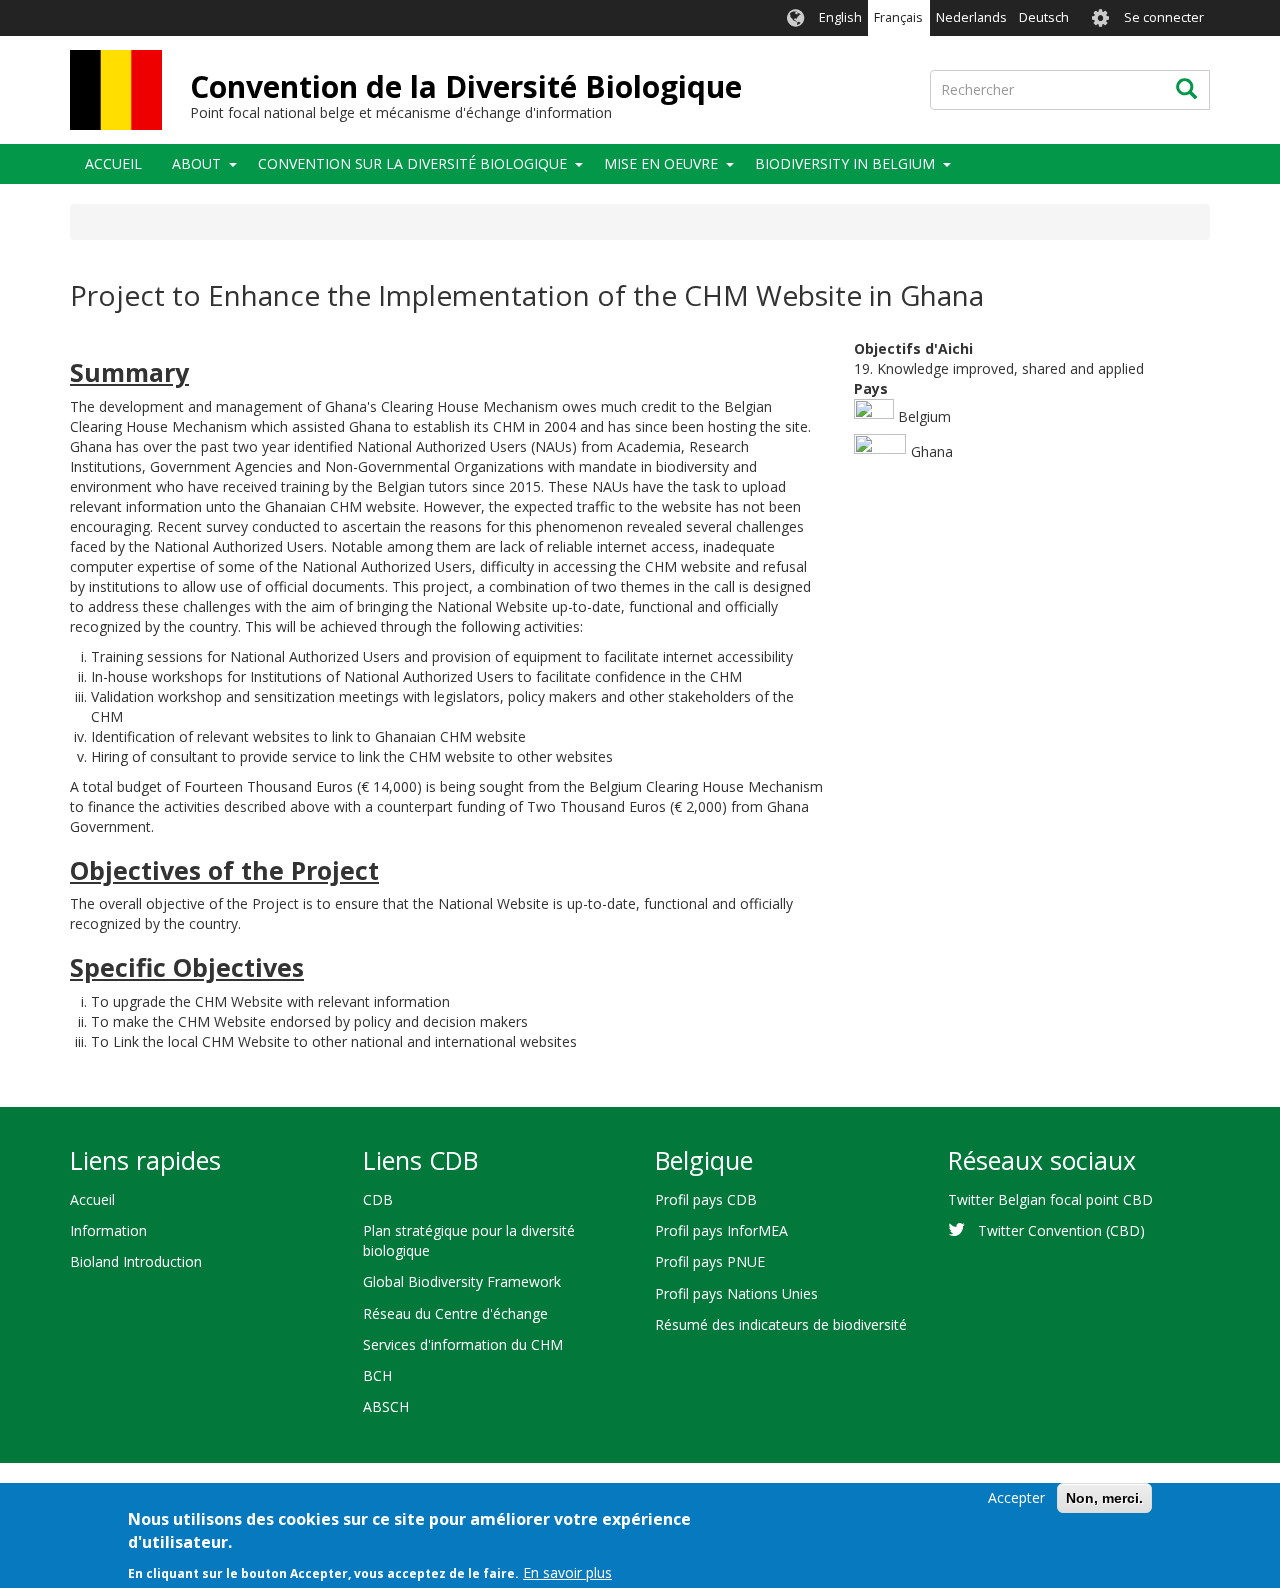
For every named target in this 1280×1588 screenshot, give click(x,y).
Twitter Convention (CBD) (1061, 1230)
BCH (377, 1375)
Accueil (113, 163)
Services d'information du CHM (463, 1344)
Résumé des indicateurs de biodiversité (781, 1324)
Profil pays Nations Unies (736, 1293)
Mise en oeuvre (661, 163)
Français (898, 17)
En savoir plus (567, 1572)
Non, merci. (1104, 1498)
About (196, 163)
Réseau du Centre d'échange (455, 1313)
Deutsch (1044, 17)
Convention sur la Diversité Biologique (412, 163)
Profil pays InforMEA (721, 1230)
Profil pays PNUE (710, 1261)
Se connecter (1164, 17)
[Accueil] (116, 90)
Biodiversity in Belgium (845, 163)
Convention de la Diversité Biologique (466, 86)
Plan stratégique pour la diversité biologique (469, 1240)
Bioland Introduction (136, 1261)
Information (108, 1230)
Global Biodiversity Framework (462, 1281)
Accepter (1016, 1497)
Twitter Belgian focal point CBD (1050, 1199)
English (840, 17)
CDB (378, 1199)
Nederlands (971, 17)
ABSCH (386, 1406)
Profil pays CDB (706, 1199)
